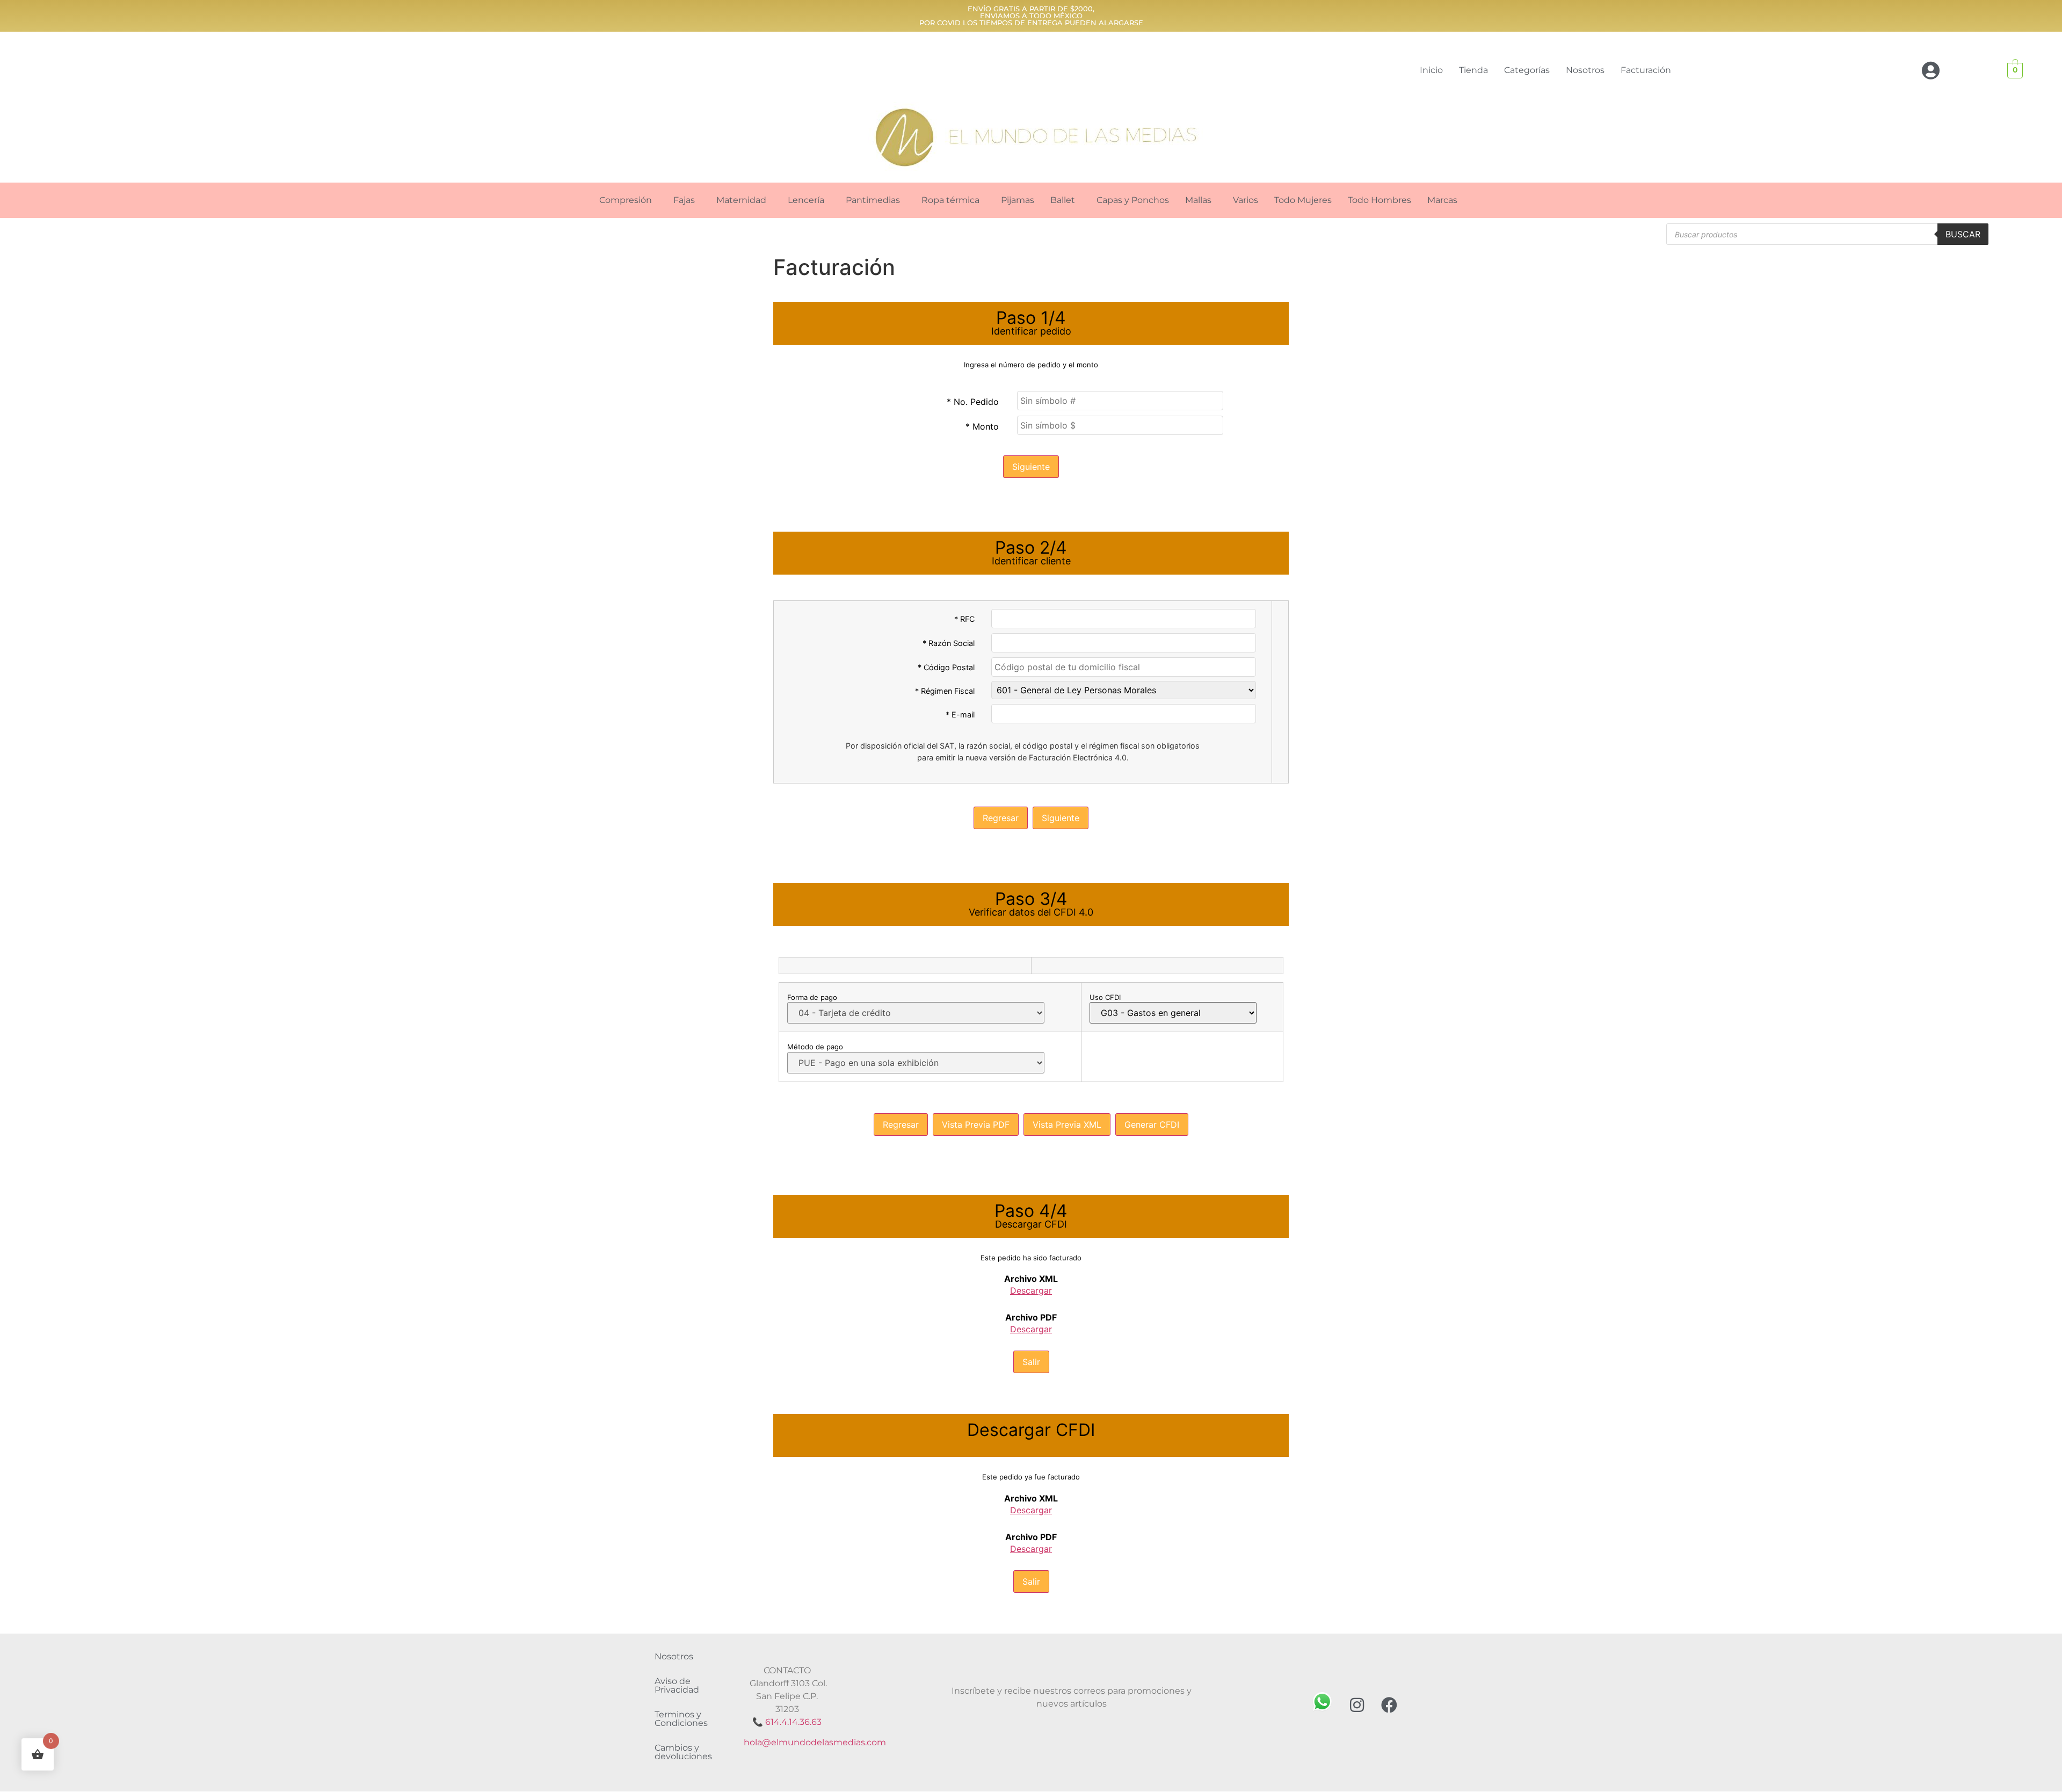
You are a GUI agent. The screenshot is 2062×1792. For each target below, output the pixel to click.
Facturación (1646, 70)
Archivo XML (1031, 1279)
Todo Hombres (1379, 200)
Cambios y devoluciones (683, 1752)
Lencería (806, 200)
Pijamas (1018, 200)
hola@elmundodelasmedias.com (815, 1742)
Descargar (1031, 1290)
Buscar (1963, 234)
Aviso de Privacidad (677, 1685)
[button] (628, 200)
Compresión (626, 200)
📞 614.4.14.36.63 (787, 1722)
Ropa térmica (950, 200)
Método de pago (815, 1047)
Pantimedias (873, 200)
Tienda (1473, 70)
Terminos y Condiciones (681, 1719)
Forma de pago (812, 997)
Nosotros (1585, 70)
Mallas (1198, 200)
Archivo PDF (1031, 1317)
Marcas (1442, 200)
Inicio (1431, 70)
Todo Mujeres (1303, 200)
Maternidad (741, 200)
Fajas (684, 200)
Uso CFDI (1105, 997)
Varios (1246, 200)
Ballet (1063, 200)
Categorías (1527, 70)
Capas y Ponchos (1133, 200)
